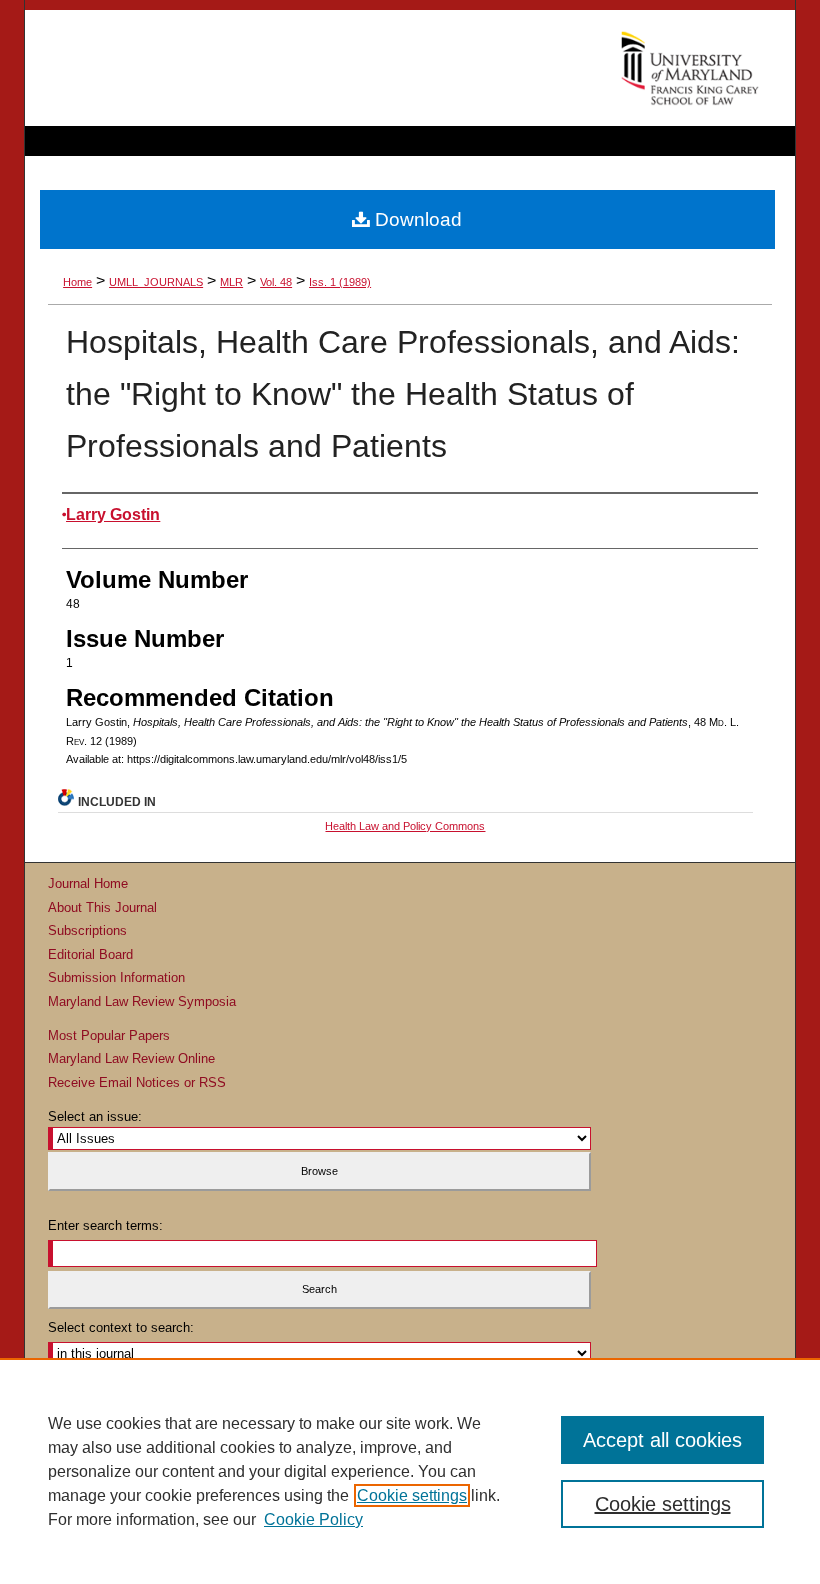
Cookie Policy (313, 1519)
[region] (410, 1471)
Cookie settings (412, 1495)
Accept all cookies (662, 1440)
